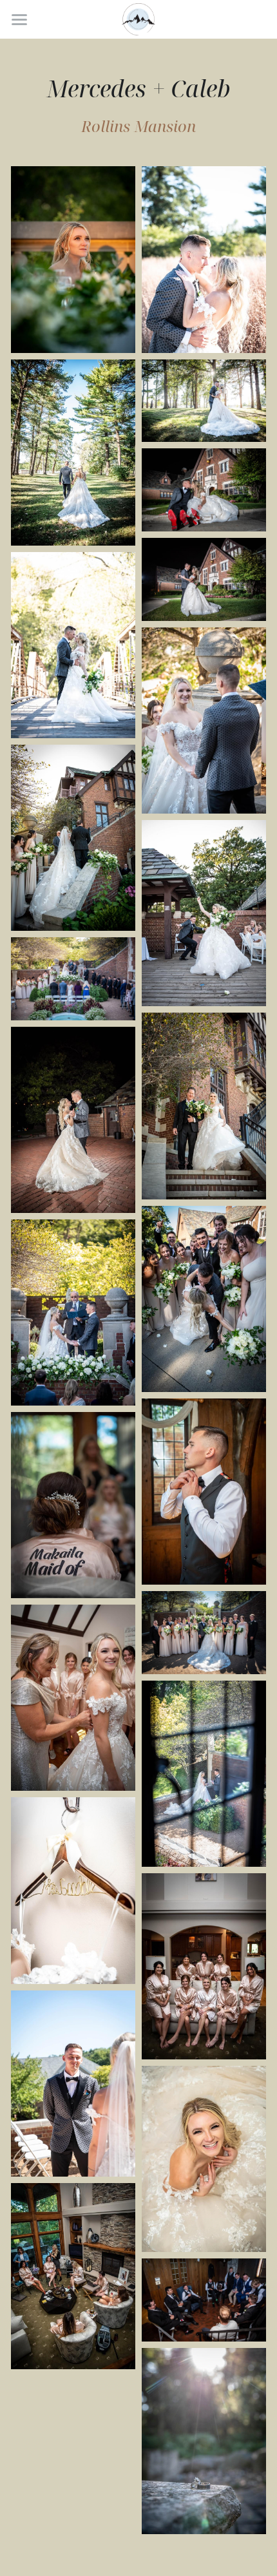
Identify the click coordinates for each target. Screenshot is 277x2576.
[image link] (139, 18)
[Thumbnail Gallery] (73, 259)
